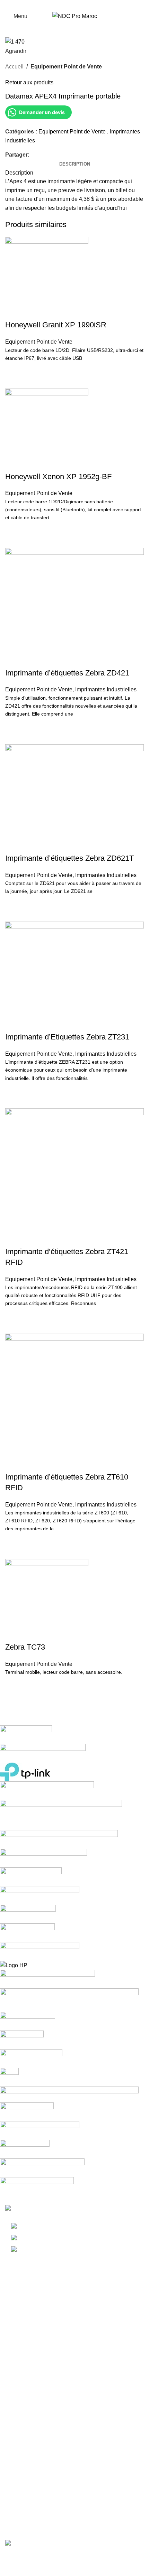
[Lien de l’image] (42, 2209)
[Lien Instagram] (75, 5)
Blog (11, 2439)
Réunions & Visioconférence (40, 2370)
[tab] (75, 164)
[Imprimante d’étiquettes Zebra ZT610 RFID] (74, 1402)
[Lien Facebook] (67, 5)
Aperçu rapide (14, 380)
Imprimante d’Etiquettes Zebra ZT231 (67, 1037)
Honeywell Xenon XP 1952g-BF (58, 477)
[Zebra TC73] (47, 1600)
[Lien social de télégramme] (65, 155)
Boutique (16, 2426)
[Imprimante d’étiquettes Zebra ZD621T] (74, 798)
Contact (15, 2452)
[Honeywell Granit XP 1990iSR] (47, 278)
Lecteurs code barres (31, 2332)
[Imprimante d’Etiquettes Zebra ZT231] (74, 976)
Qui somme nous (26, 2413)
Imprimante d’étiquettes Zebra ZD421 (67, 673)
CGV (11, 2507)
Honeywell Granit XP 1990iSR (56, 325)
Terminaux (18, 2306)
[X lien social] (41, 155)
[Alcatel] (69, 1961)
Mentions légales (26, 2481)
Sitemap (15, 2520)
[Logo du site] (75, 16)
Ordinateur (18, 2293)
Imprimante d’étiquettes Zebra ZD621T (69, 858)
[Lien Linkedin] (83, 5)
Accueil (14, 67)
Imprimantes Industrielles (106, 689)
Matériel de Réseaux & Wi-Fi (41, 2358)
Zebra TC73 (25, 1647)
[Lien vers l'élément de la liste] (74, 2238)
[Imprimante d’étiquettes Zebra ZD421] (74, 607)
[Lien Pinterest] (49, 155)
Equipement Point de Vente (66, 67)
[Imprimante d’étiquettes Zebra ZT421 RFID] (74, 1177)
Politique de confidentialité (38, 2494)
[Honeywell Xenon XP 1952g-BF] (47, 430)
